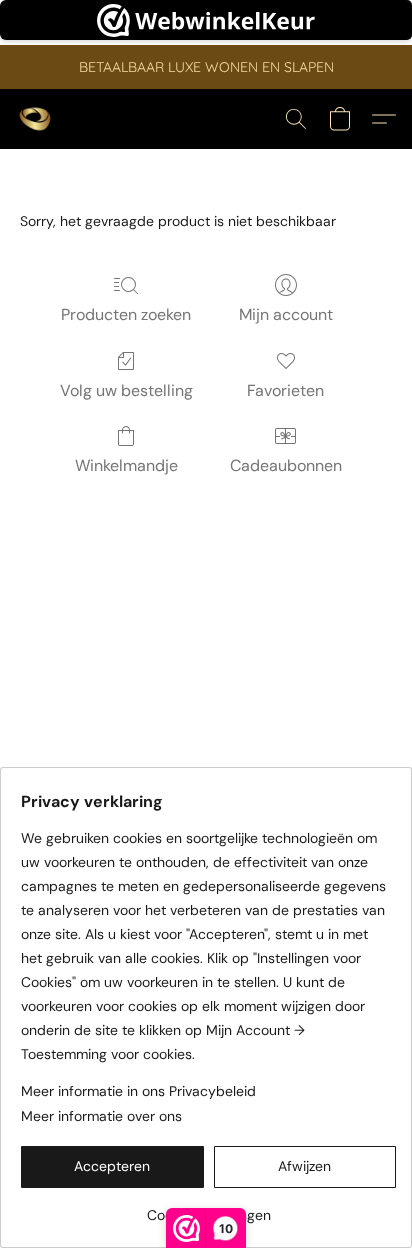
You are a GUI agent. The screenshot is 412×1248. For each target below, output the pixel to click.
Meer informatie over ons (101, 1116)
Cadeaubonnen (286, 465)
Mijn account (286, 314)
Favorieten (285, 390)
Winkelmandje (126, 465)
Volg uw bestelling (126, 390)
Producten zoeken (126, 314)
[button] (36, 119)
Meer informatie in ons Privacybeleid (138, 1091)
